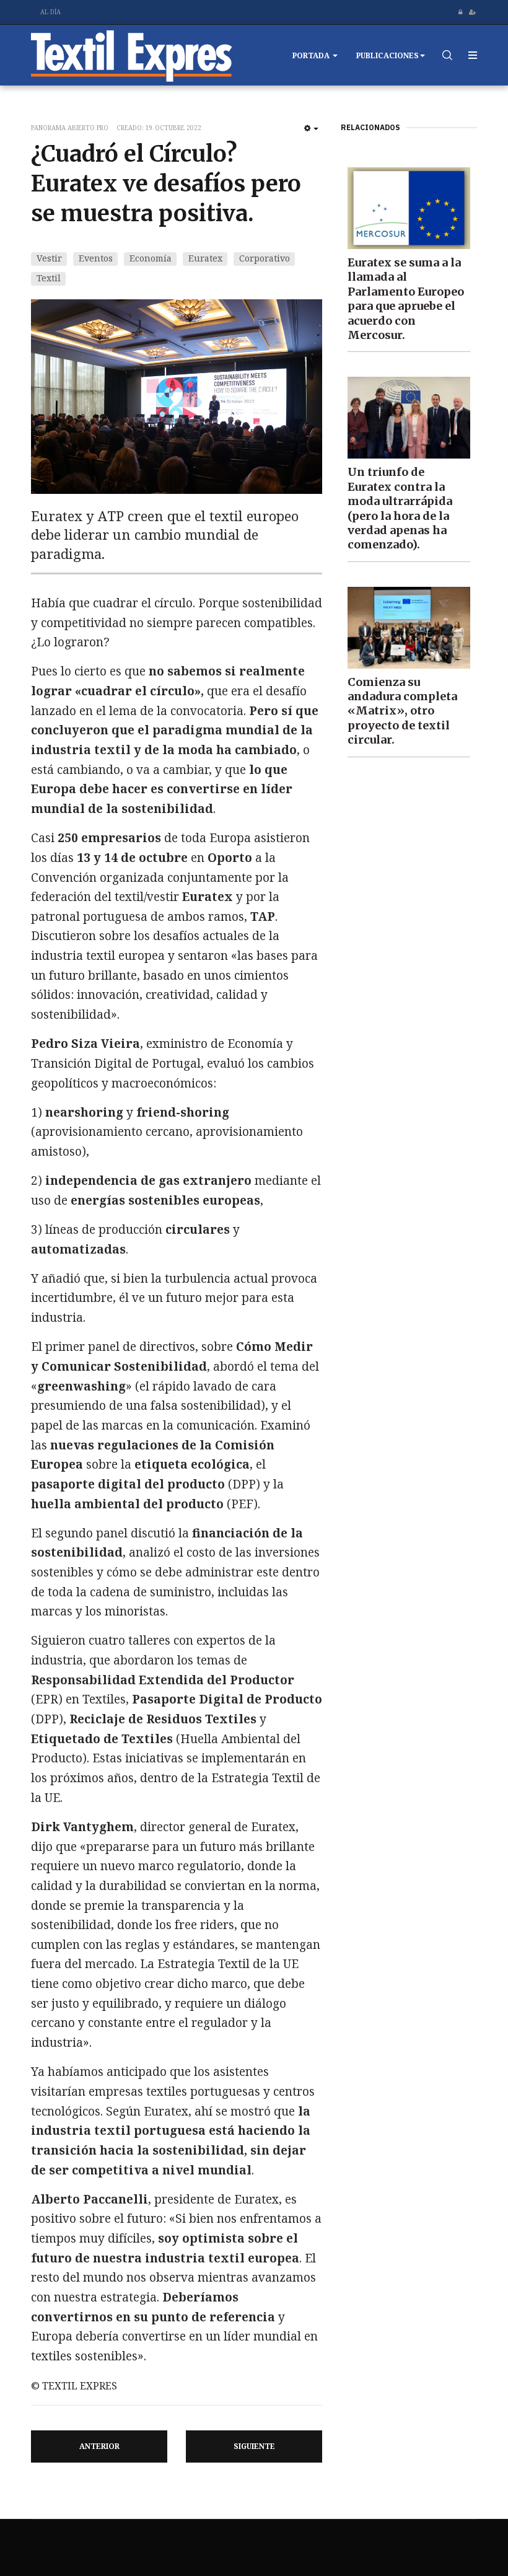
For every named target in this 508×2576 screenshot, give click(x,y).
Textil (49, 278)
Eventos (96, 258)
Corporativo (265, 258)
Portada (312, 55)
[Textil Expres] (132, 55)
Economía (151, 258)
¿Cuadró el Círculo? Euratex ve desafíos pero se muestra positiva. (166, 184)
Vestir (49, 258)
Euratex (205, 258)
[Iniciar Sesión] (460, 12)
